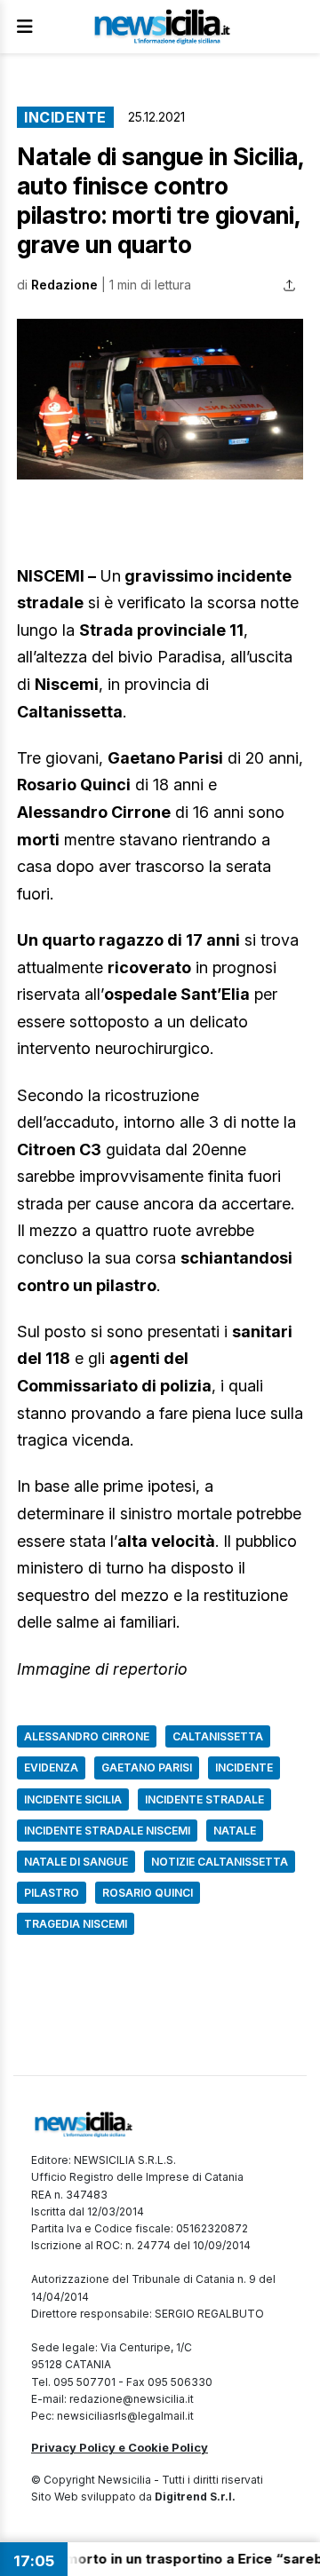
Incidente (65, 117)
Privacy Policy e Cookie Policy (120, 2447)
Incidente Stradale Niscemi (107, 1831)
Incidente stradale (204, 1799)
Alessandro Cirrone (87, 1736)
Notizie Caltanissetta (220, 1862)
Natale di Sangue (76, 1862)
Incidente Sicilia (73, 1799)
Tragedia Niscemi (76, 1924)
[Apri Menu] (25, 27)
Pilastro (52, 1893)
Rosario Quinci (148, 1893)
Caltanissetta (218, 1736)
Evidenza (51, 1768)
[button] (160, 399)
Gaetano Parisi (147, 1768)
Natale (235, 1831)
